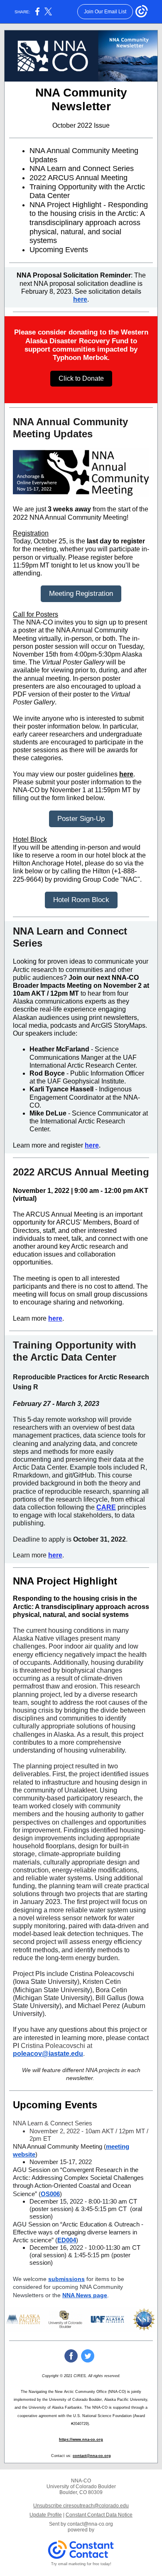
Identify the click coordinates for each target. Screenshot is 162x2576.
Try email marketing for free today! (81, 2564)
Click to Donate (81, 378)
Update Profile (46, 2515)
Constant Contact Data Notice (99, 2515)
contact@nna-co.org (92, 2456)
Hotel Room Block (81, 900)
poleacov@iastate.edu (48, 2054)
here (80, 299)
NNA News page (85, 2295)
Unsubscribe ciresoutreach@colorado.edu (81, 2506)
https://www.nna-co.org (81, 2440)
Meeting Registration (81, 594)
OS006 (50, 2194)
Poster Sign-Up (81, 819)
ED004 (67, 2240)
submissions (66, 2279)
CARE (106, 1507)
